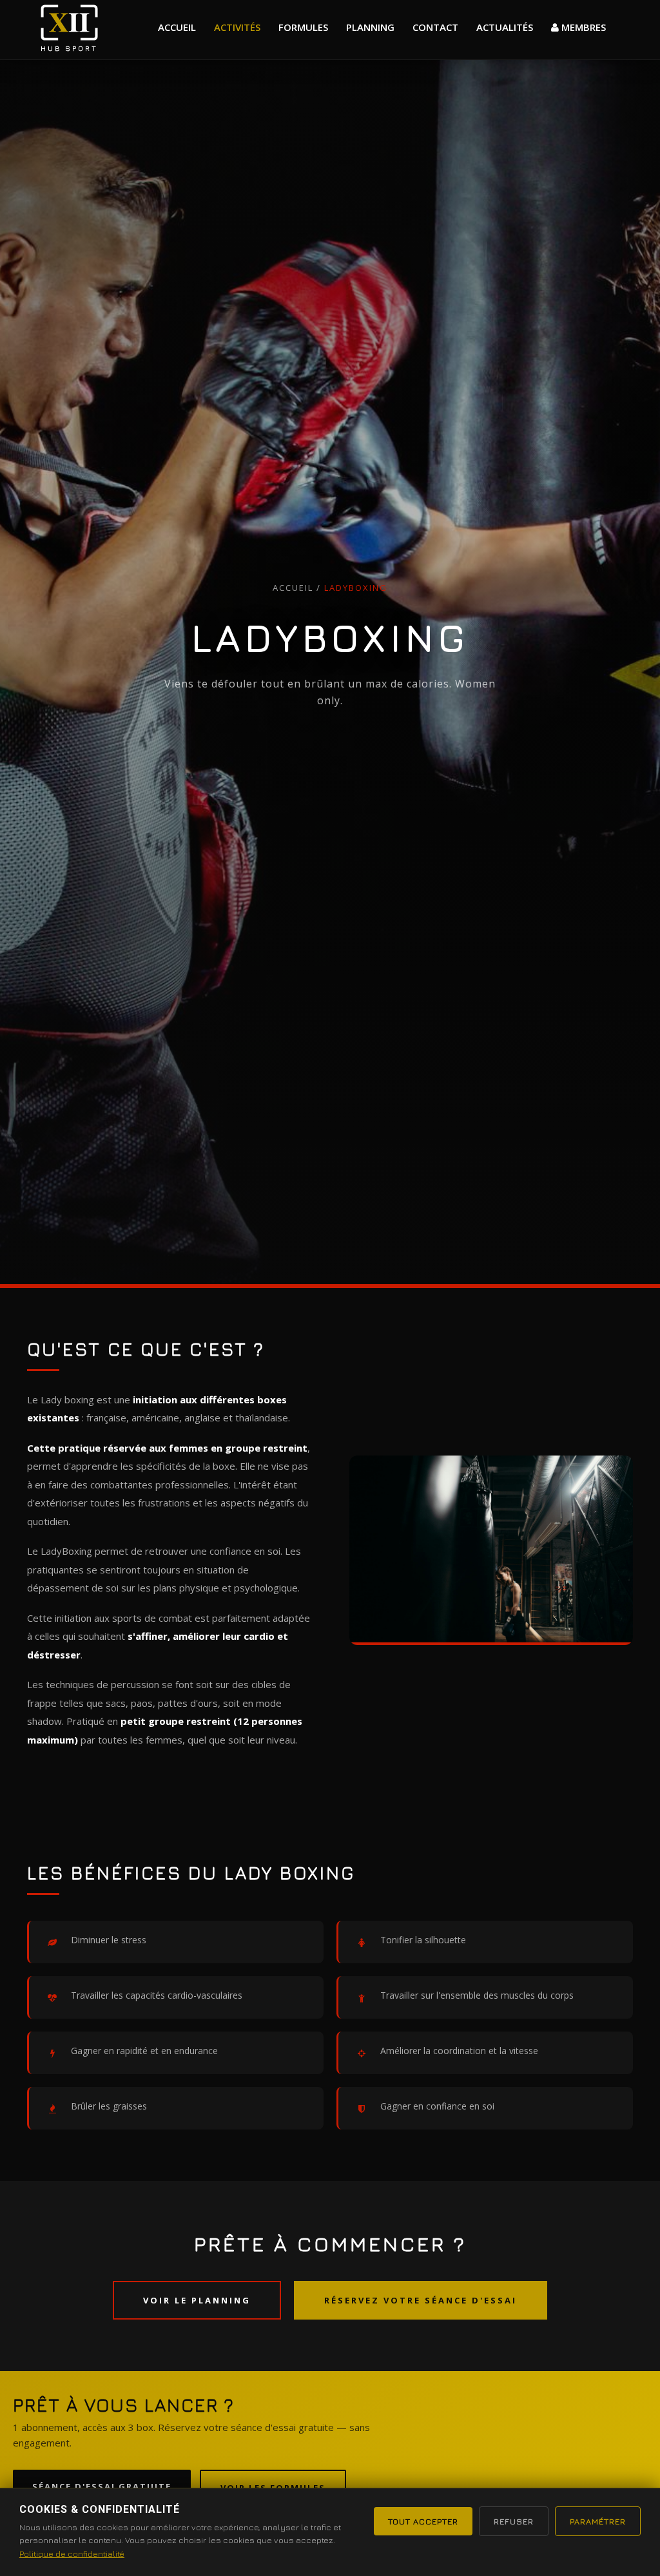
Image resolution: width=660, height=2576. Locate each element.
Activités (237, 27)
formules (303, 27)
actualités (505, 27)
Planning (370, 27)
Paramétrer (598, 2521)
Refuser (514, 2521)
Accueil (177, 27)
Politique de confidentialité (72, 2553)
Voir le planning (197, 2300)
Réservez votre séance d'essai (421, 2300)
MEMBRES (582, 27)
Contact (435, 27)
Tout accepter (423, 2521)
